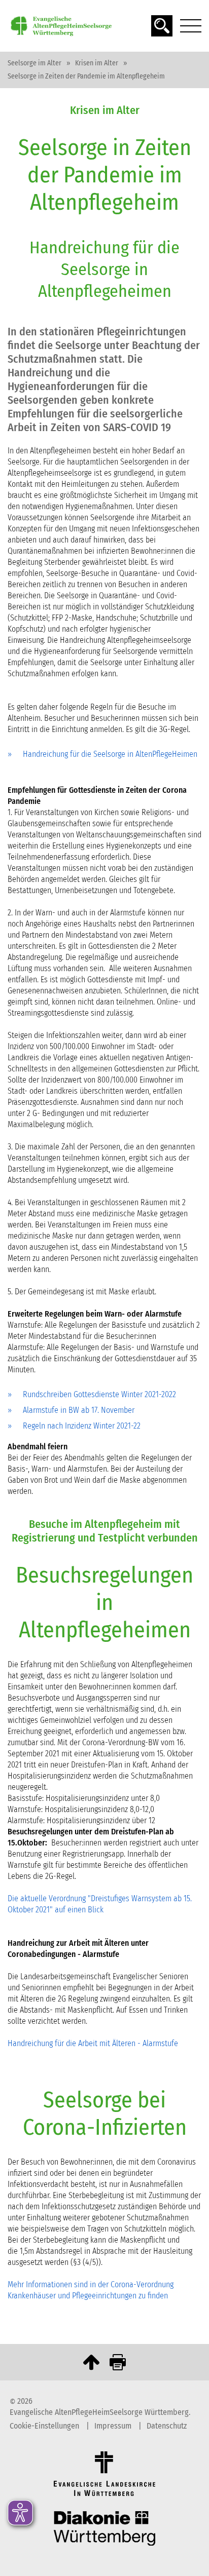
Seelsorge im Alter (34, 63)
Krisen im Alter (97, 63)
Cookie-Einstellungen (45, 2426)
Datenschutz (167, 2426)
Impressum (114, 2426)
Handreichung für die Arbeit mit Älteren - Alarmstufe (93, 2043)
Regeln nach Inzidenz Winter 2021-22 (82, 1426)
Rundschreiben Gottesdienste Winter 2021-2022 (99, 1395)
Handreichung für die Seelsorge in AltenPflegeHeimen (110, 754)
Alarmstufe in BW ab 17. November (79, 1410)
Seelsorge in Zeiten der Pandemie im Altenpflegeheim (86, 76)
